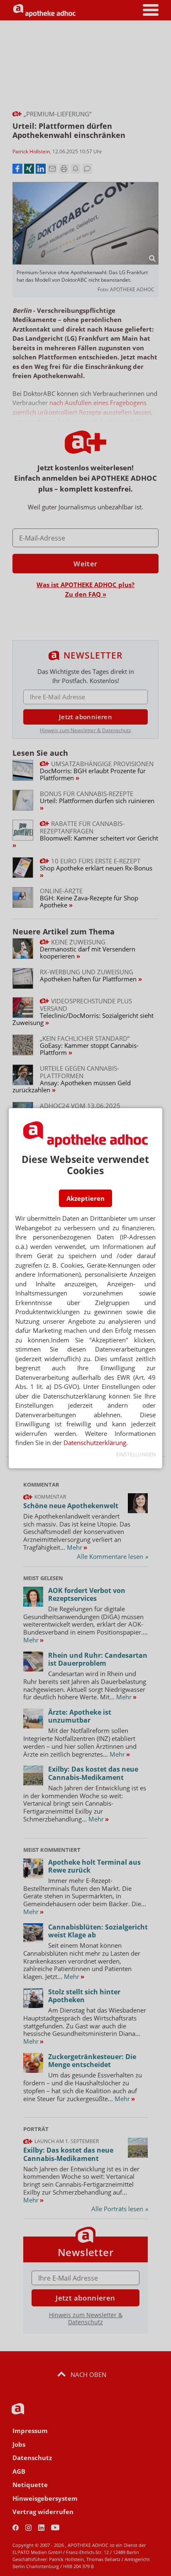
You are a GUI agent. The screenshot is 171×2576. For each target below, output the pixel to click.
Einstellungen (136, 1454)
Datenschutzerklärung (95, 1443)
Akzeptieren (85, 1198)
